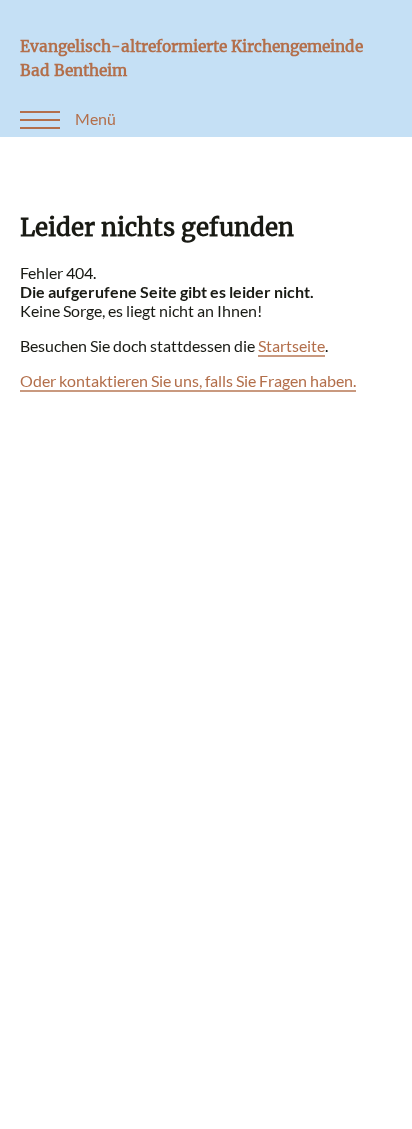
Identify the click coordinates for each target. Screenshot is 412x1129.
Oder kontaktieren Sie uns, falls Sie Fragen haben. (188, 380)
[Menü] (30, 119)
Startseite (291, 345)
